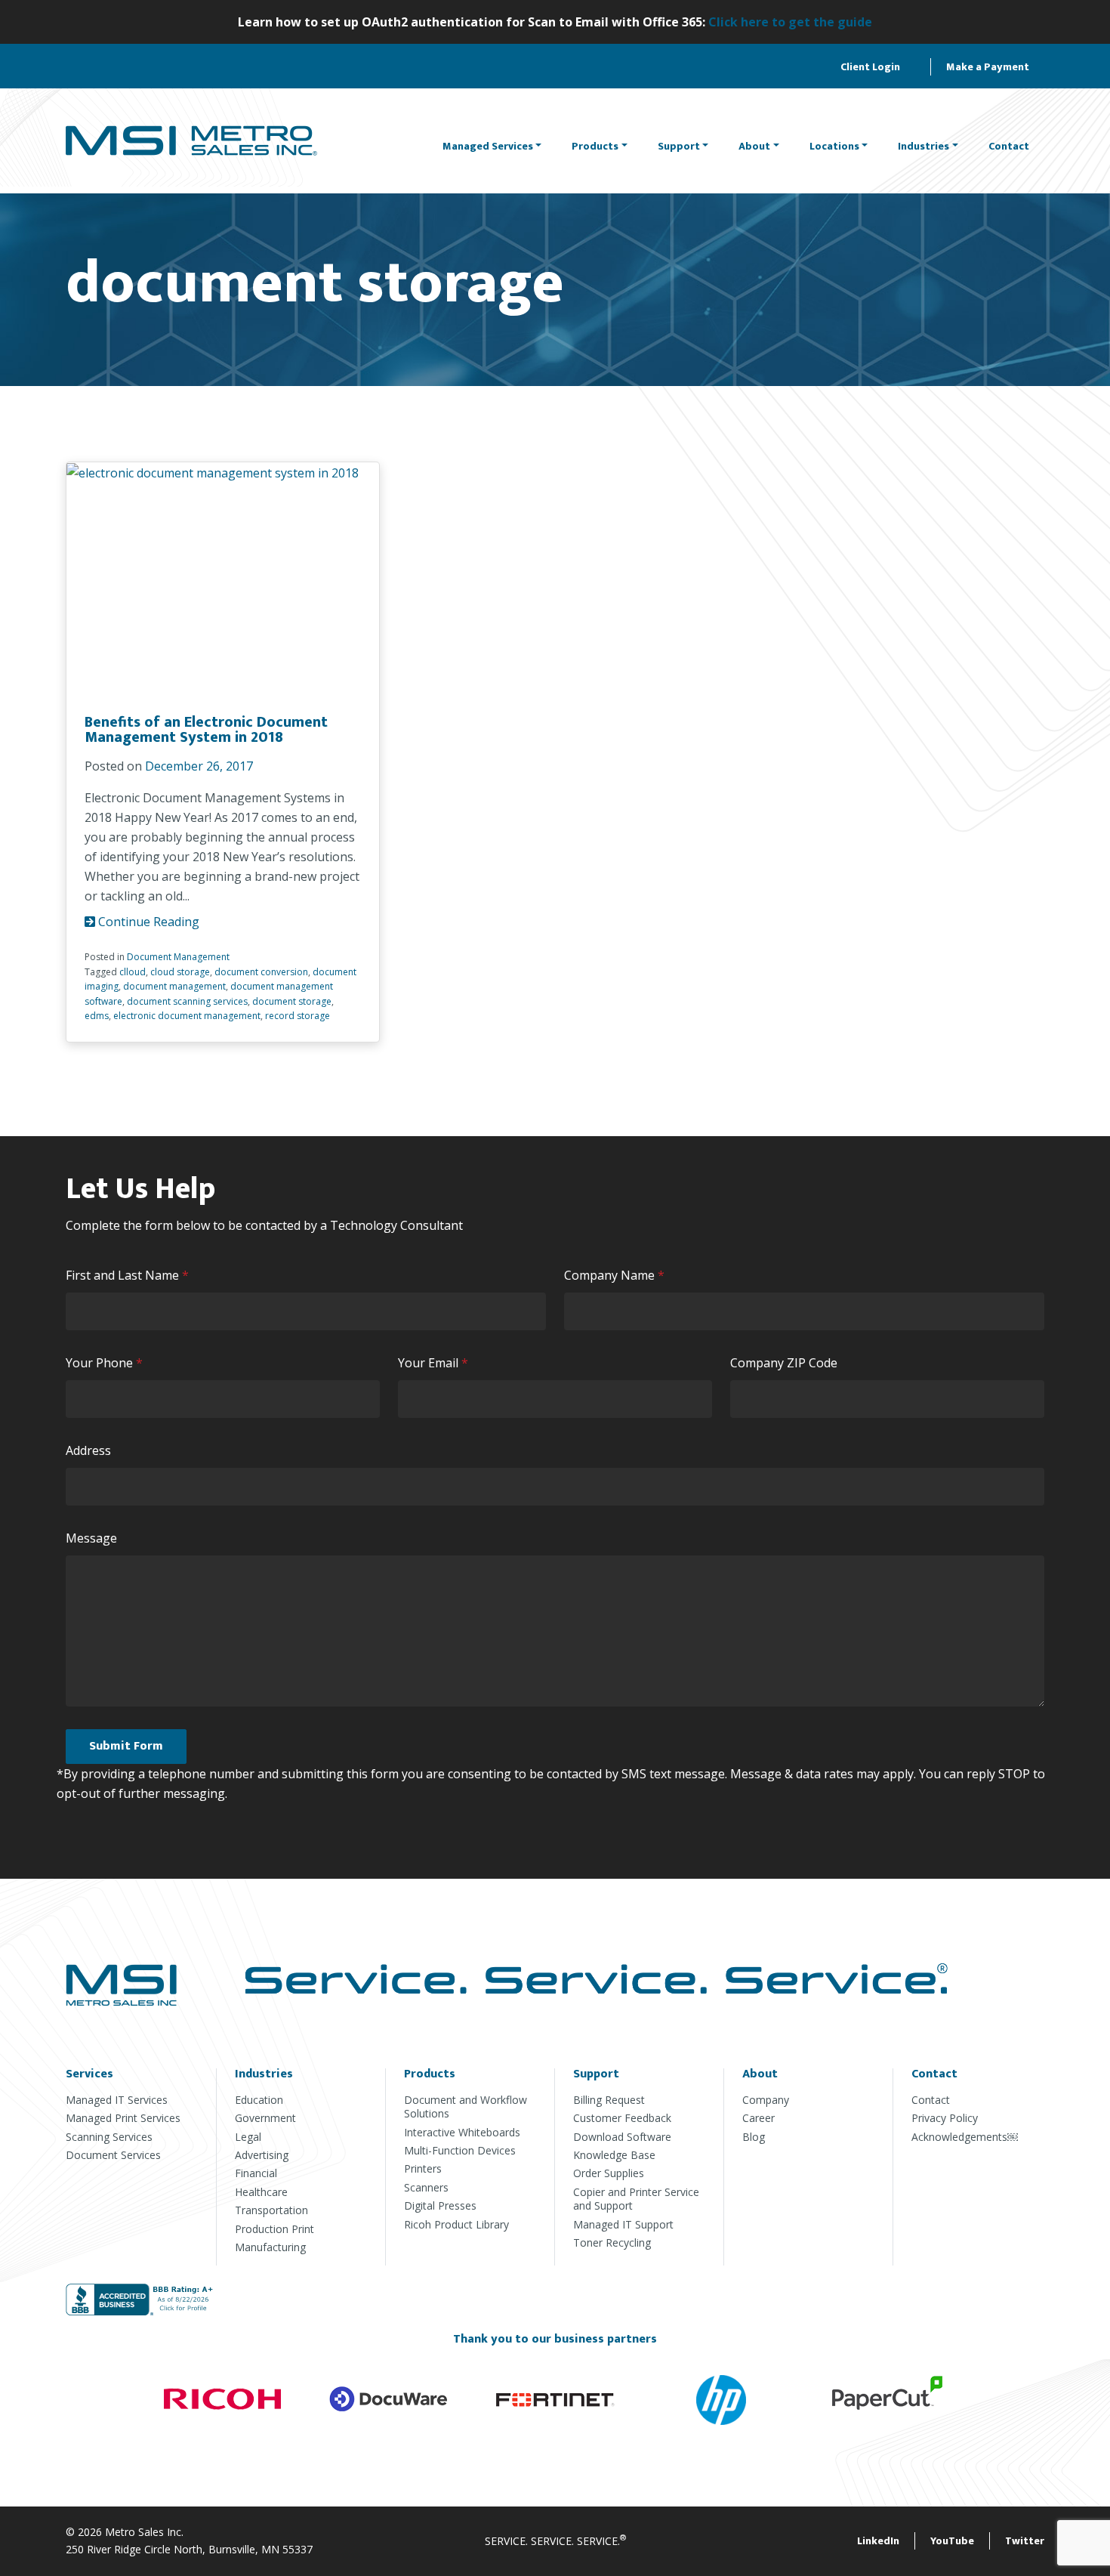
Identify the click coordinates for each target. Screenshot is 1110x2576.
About (754, 146)
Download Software (622, 2137)
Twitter (1025, 2541)
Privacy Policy (945, 2118)
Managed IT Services (117, 2100)
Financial (256, 2173)
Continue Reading (147, 922)
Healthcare (261, 2192)
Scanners (426, 2187)
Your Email (436, 1363)
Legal (248, 2137)
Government (265, 2118)
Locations (834, 146)
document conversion (261, 972)
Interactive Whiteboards (462, 2132)
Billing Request (609, 2100)
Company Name (618, 1276)
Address (88, 1450)
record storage (298, 1016)
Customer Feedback (622, 2118)
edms (97, 1016)
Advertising (262, 2155)
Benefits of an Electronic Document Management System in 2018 (206, 730)
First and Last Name (131, 1276)
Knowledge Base (614, 2155)
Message (91, 1538)
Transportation (271, 2210)
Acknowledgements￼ (965, 2137)
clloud (133, 972)
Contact (1009, 146)
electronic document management (187, 1016)
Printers (423, 2168)
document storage (292, 1001)
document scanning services (187, 1001)
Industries (923, 146)
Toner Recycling (612, 2242)
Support (679, 146)
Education (259, 2100)
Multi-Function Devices (460, 2150)
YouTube (952, 2541)
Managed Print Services (123, 2118)
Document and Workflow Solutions (466, 2107)
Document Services (113, 2155)
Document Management (178, 957)
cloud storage (180, 972)
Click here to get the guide (790, 22)
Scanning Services (109, 2137)
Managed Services (488, 146)
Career (758, 2118)
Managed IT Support (623, 2224)
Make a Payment (988, 67)
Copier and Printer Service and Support (636, 2199)
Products (595, 146)
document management (174, 986)
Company (766, 2100)
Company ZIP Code (784, 1363)
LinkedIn (878, 2541)
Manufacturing (270, 2247)
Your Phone (108, 1363)
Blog (754, 2137)
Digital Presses (440, 2205)
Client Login (870, 67)
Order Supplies (609, 2173)
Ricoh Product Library (456, 2224)
